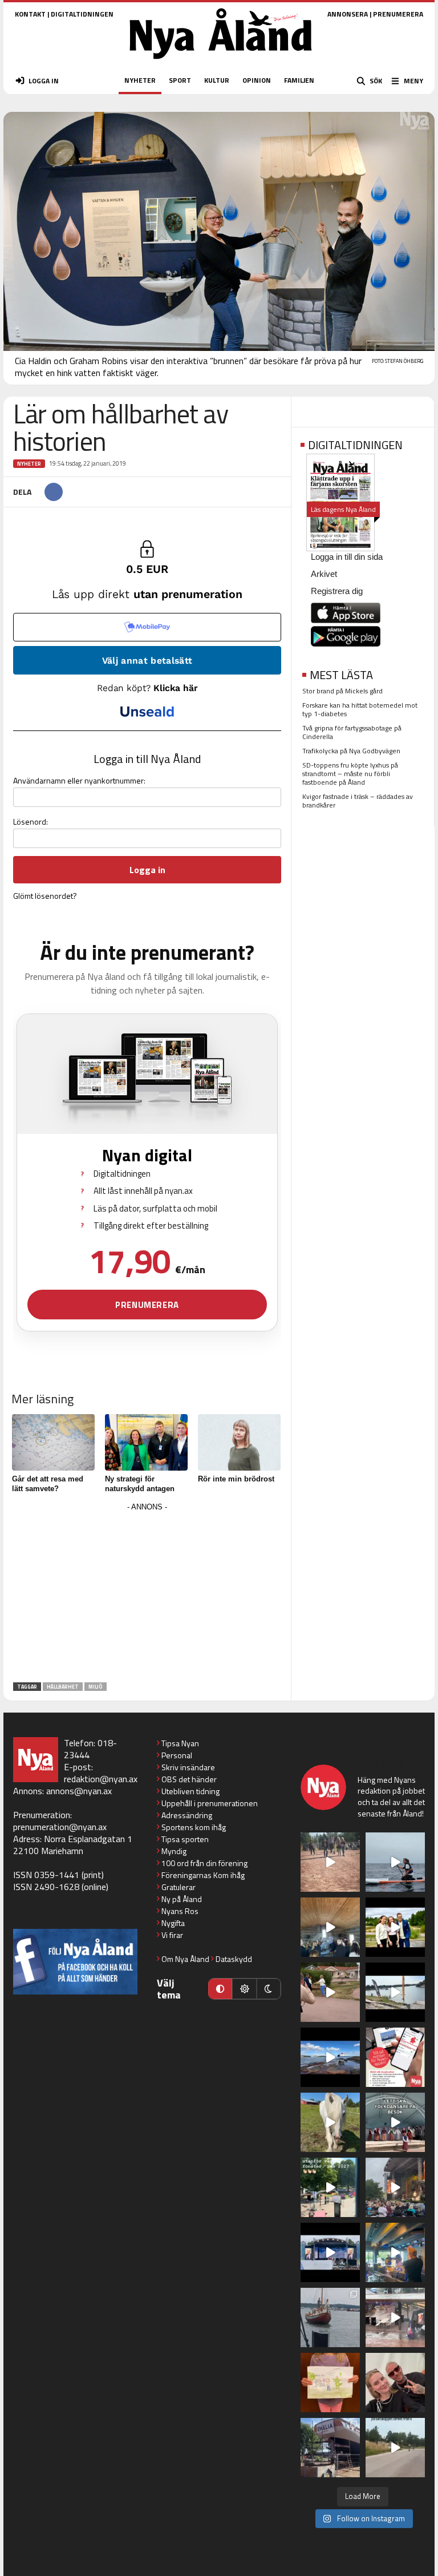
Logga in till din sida (347, 557)
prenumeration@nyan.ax (60, 1827)
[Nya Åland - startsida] (221, 62)
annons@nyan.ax (79, 1791)
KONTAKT (30, 14)
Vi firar (172, 1935)
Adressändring (187, 1815)
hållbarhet (63, 1687)
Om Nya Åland (185, 1959)
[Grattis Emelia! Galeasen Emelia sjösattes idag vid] (330, 2317)
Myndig (174, 1851)
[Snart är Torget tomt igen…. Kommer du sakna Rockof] (330, 2187)
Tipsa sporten (185, 1839)
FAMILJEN (299, 80)
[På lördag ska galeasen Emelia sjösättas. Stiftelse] (330, 2448)
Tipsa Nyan (180, 1743)
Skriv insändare (188, 1767)
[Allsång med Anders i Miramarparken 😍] (330, 2252)
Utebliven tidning (190, 1791)
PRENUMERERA (398, 14)
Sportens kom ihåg (194, 1827)
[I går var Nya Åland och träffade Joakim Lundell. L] (395, 2383)
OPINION (257, 80)
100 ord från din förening (204, 1863)
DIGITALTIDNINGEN (82, 14)
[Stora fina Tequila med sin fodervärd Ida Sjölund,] (330, 2122)
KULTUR (217, 80)
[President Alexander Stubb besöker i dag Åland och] (330, 1992)
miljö (96, 1687)
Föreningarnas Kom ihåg (203, 1875)
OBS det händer (189, 1779)
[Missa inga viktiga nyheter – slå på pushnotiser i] (395, 2057)
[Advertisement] (147, 1594)
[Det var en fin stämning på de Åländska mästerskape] (330, 1862)
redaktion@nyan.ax (101, 1779)
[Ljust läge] (244, 1989)
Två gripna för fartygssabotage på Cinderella (352, 732)
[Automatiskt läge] (220, 1989)
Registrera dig (337, 591)
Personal (177, 1755)
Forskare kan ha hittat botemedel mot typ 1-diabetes (360, 709)
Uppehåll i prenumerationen (210, 1803)
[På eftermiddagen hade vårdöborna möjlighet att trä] (395, 1927)
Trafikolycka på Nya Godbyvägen (351, 751)
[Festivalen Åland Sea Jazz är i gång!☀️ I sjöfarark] (330, 1927)
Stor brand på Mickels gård (342, 691)
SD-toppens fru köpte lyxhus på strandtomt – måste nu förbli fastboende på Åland (350, 774)
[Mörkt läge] (269, 1989)
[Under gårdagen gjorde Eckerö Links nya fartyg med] (330, 2057)
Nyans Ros (180, 1911)
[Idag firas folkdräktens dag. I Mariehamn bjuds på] (395, 2122)
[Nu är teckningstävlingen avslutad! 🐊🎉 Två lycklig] (330, 2383)
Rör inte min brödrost (236, 1479)
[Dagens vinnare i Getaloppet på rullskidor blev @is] (395, 2448)
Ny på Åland (182, 1899)
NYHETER (140, 80)
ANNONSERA (348, 14)
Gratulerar (179, 1887)
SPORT (180, 80)
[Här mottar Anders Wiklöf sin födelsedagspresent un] (395, 2252)
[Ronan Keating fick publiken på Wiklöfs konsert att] (395, 2187)
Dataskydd (234, 1959)
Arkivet (324, 574)
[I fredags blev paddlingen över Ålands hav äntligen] (395, 1862)
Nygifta (173, 1923)
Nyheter (29, 464)
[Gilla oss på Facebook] (75, 1962)
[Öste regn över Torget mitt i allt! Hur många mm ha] (395, 2317)
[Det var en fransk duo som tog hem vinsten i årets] (395, 1992)
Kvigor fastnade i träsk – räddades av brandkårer (358, 801)
